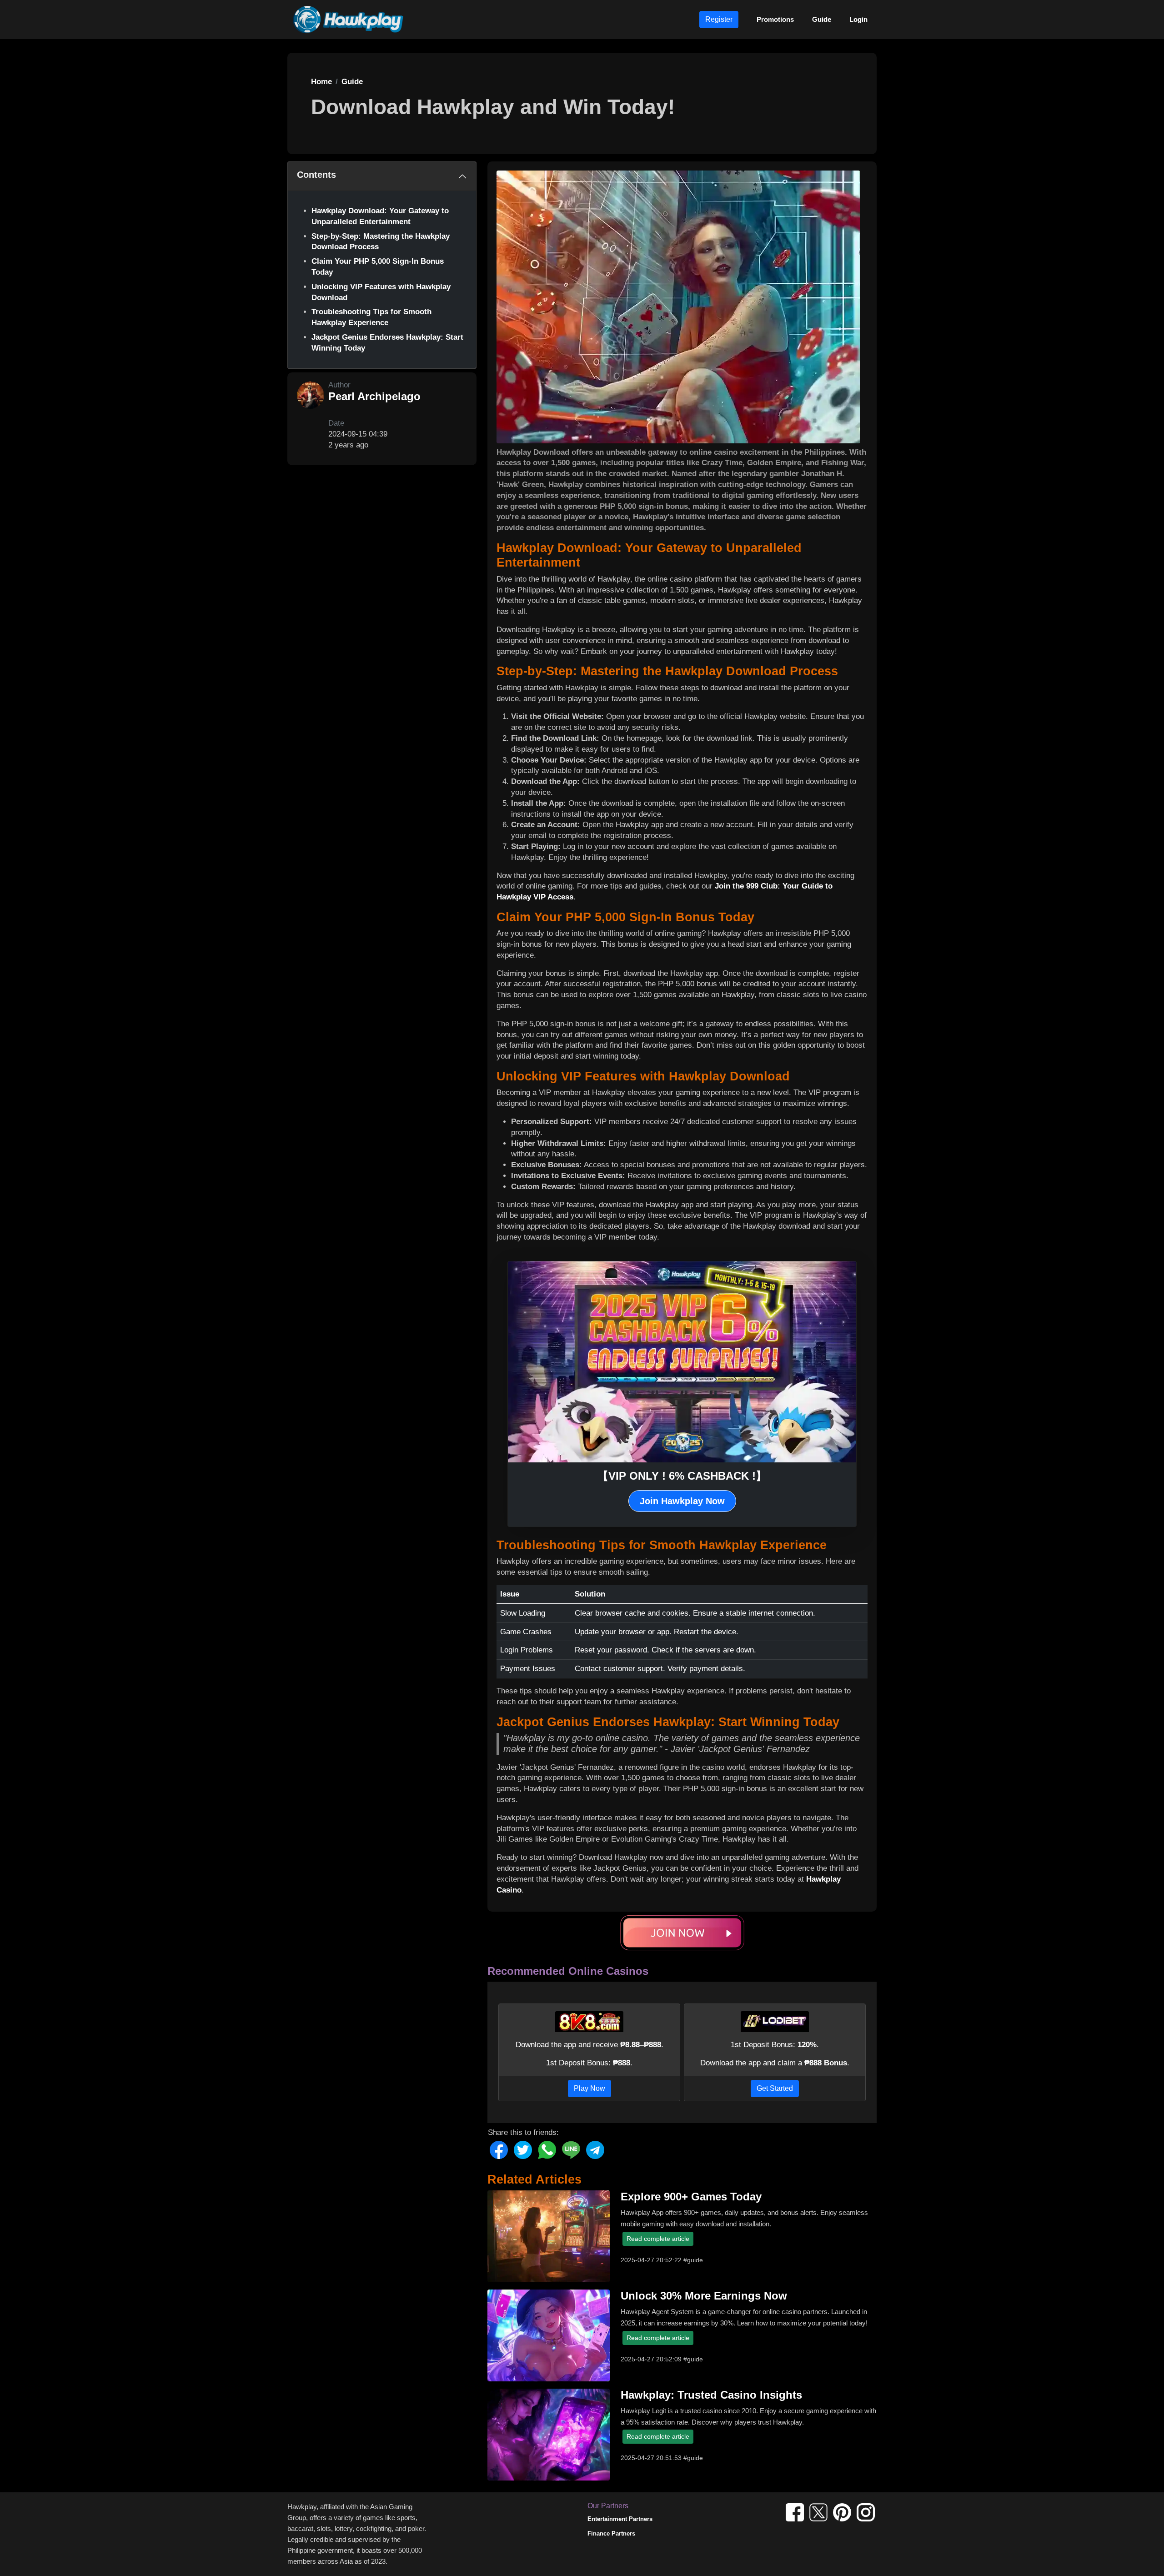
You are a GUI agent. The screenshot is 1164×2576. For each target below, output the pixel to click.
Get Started (775, 2088)
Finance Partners (611, 2533)
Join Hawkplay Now (682, 1501)
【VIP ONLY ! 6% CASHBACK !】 (682, 1476)
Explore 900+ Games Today (691, 2197)
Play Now (590, 2088)
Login (858, 19)
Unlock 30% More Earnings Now (704, 2296)
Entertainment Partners (620, 2519)
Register (719, 19)
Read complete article (658, 2239)
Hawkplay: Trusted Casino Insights (711, 2395)
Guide (822, 19)
